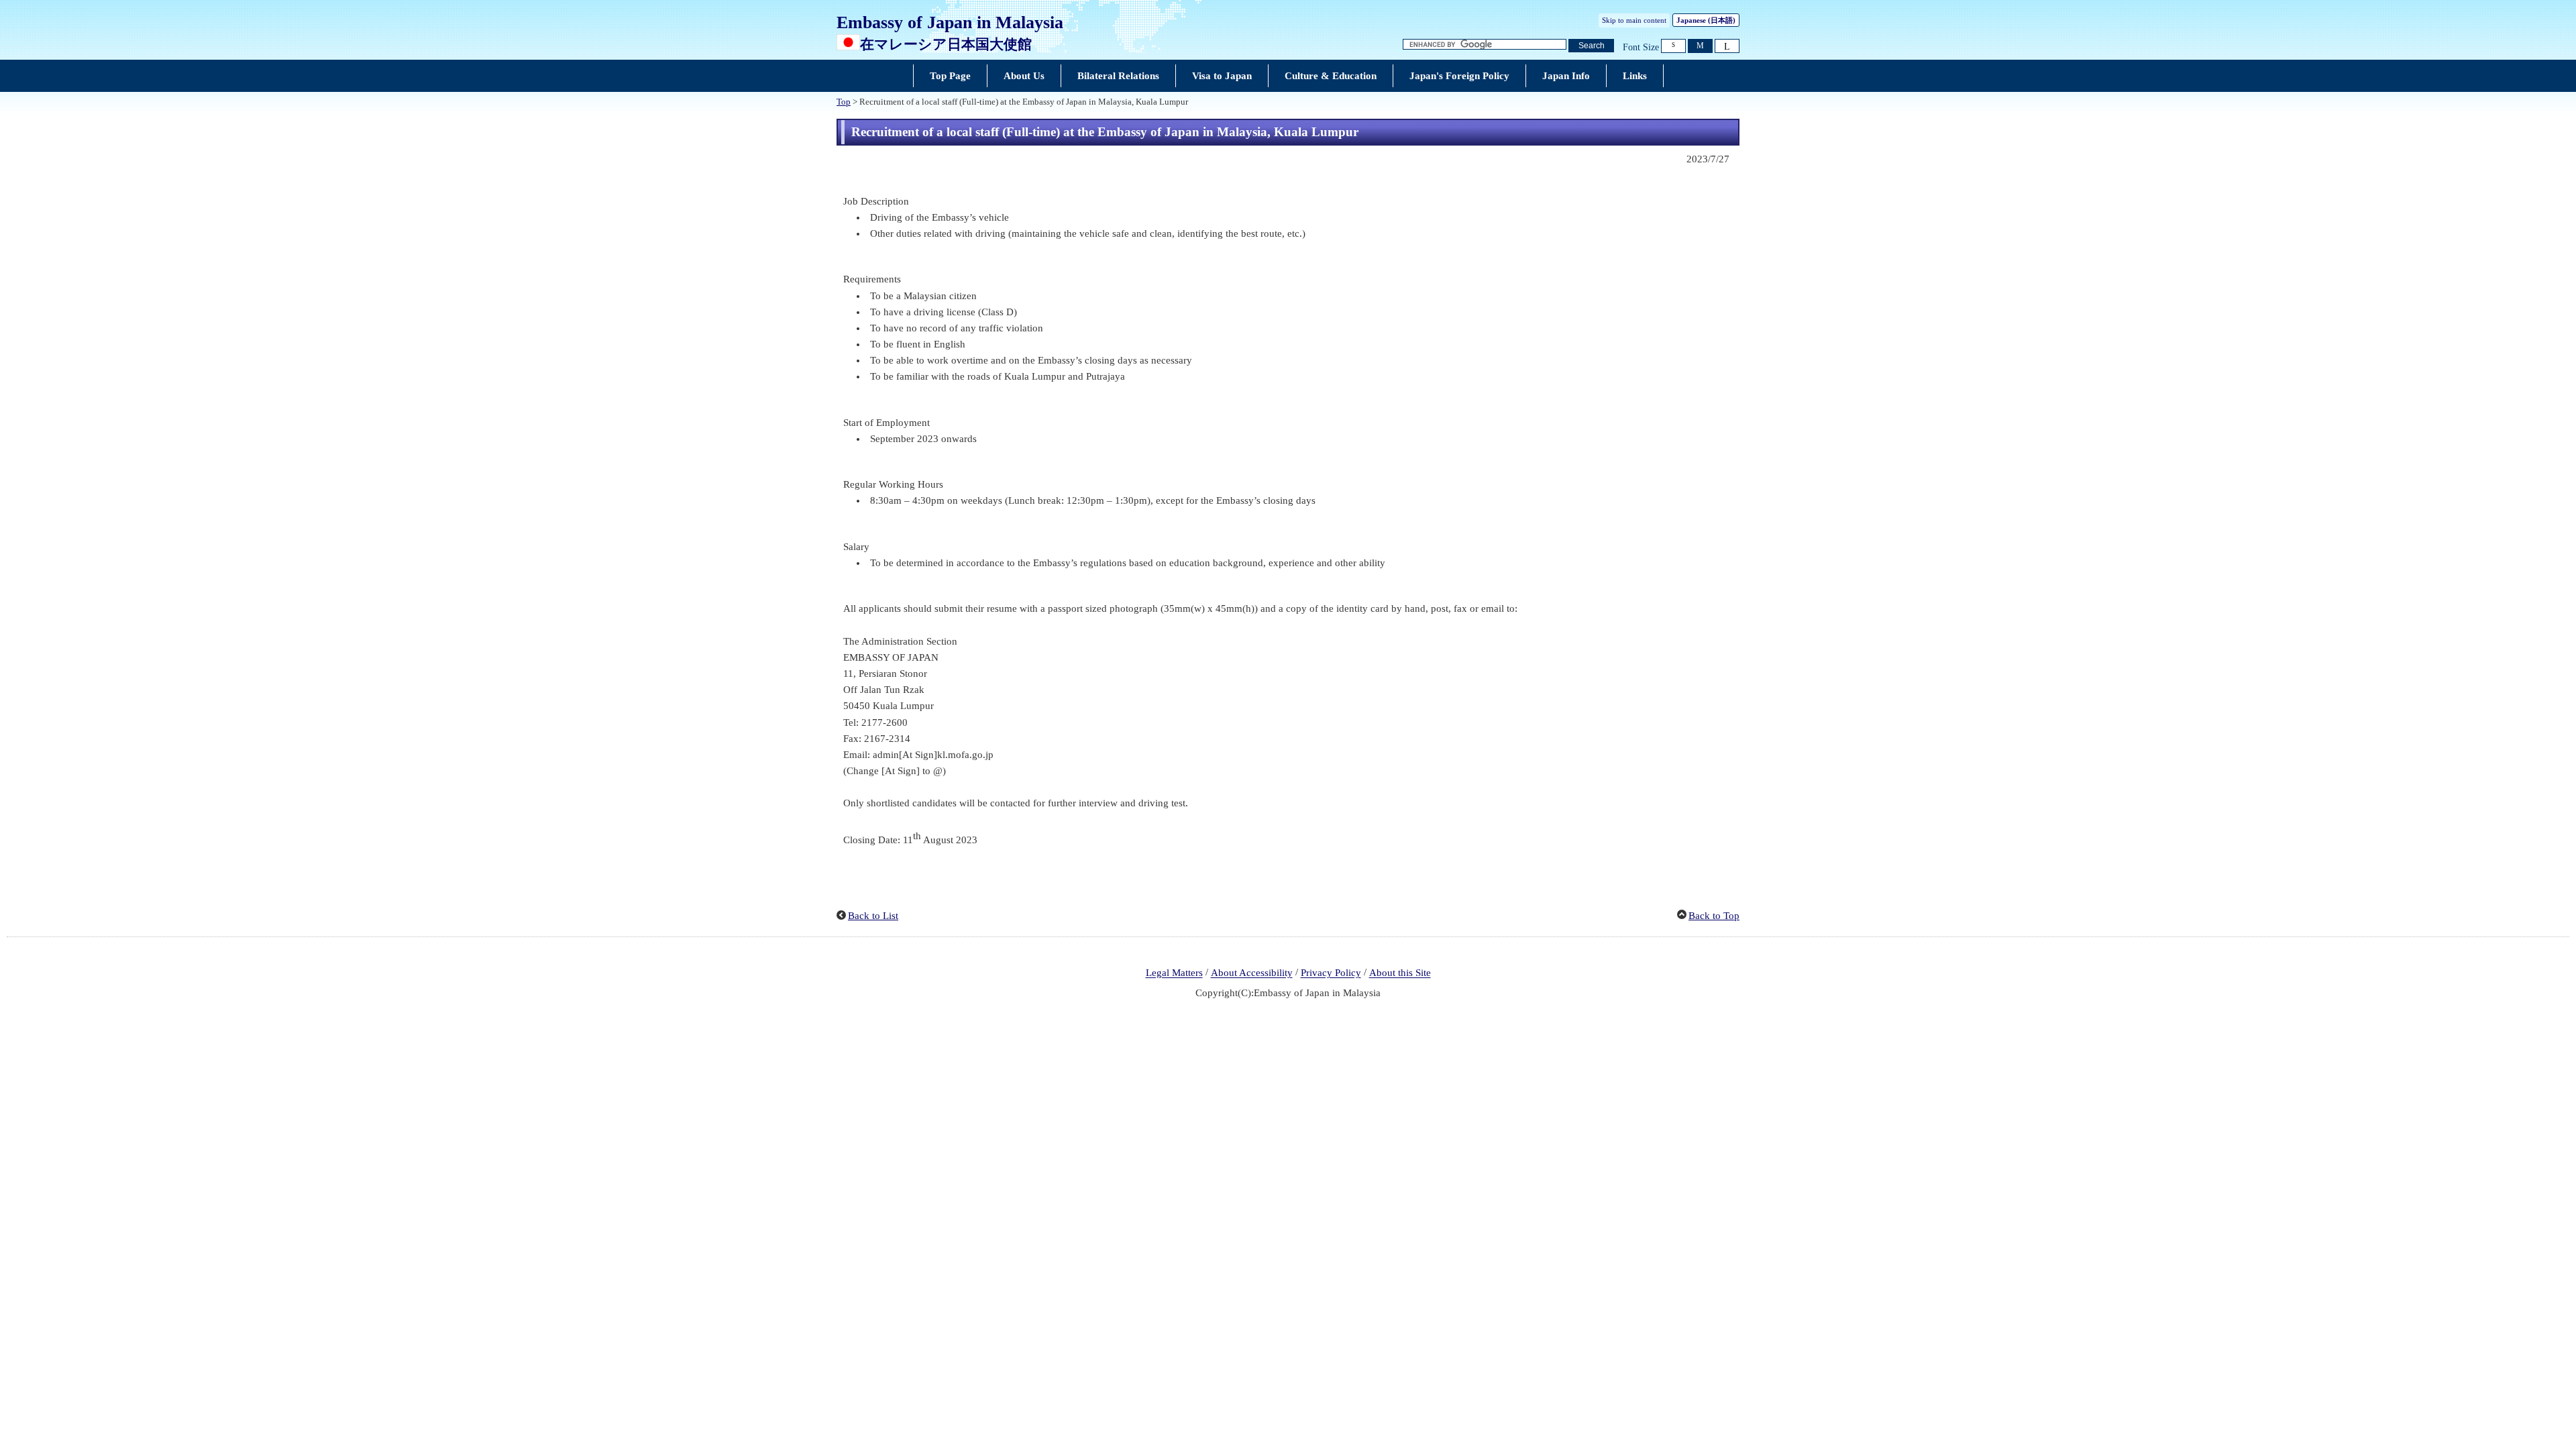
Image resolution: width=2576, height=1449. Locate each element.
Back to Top (1714, 916)
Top (844, 102)
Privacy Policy (1331, 973)
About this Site (1400, 973)
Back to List (873, 916)
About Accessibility (1252, 973)
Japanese (1706, 20)
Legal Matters (1174, 973)
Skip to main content (1634, 20)
